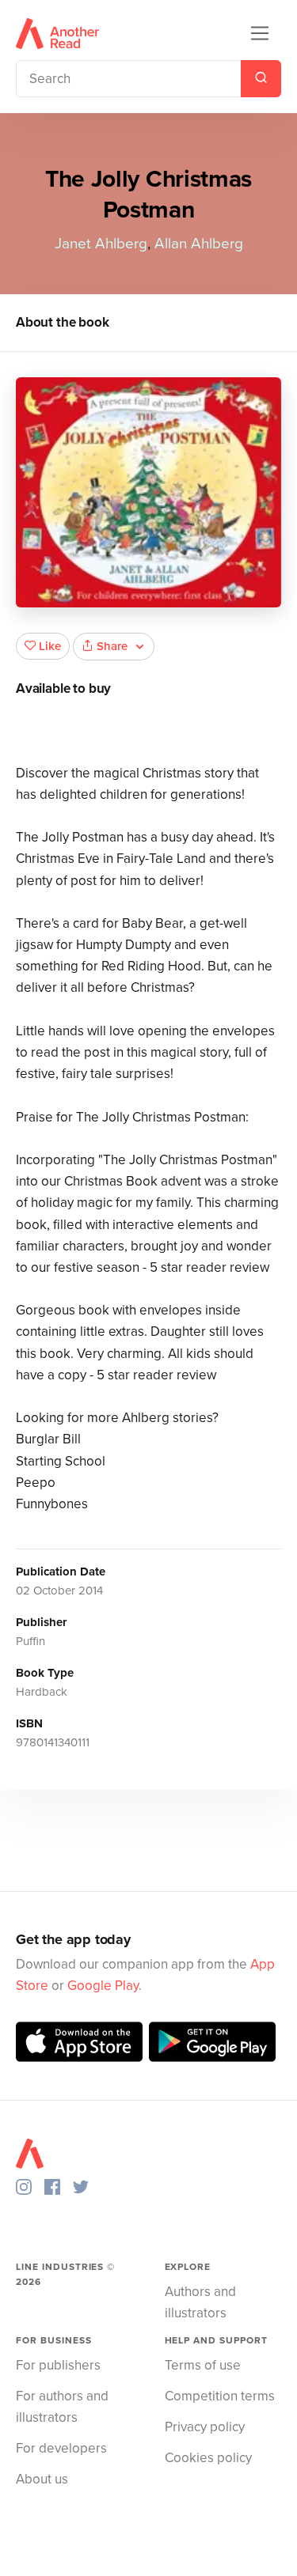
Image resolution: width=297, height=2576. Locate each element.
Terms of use (203, 2365)
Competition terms (220, 2396)
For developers (61, 2448)
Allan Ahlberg (199, 244)
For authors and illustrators (62, 2407)
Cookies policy (208, 2458)
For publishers (58, 2365)
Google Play (103, 1986)
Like (50, 646)
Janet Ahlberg (101, 244)
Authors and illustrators (200, 2302)
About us (42, 2479)
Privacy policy (205, 2427)
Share (112, 646)
